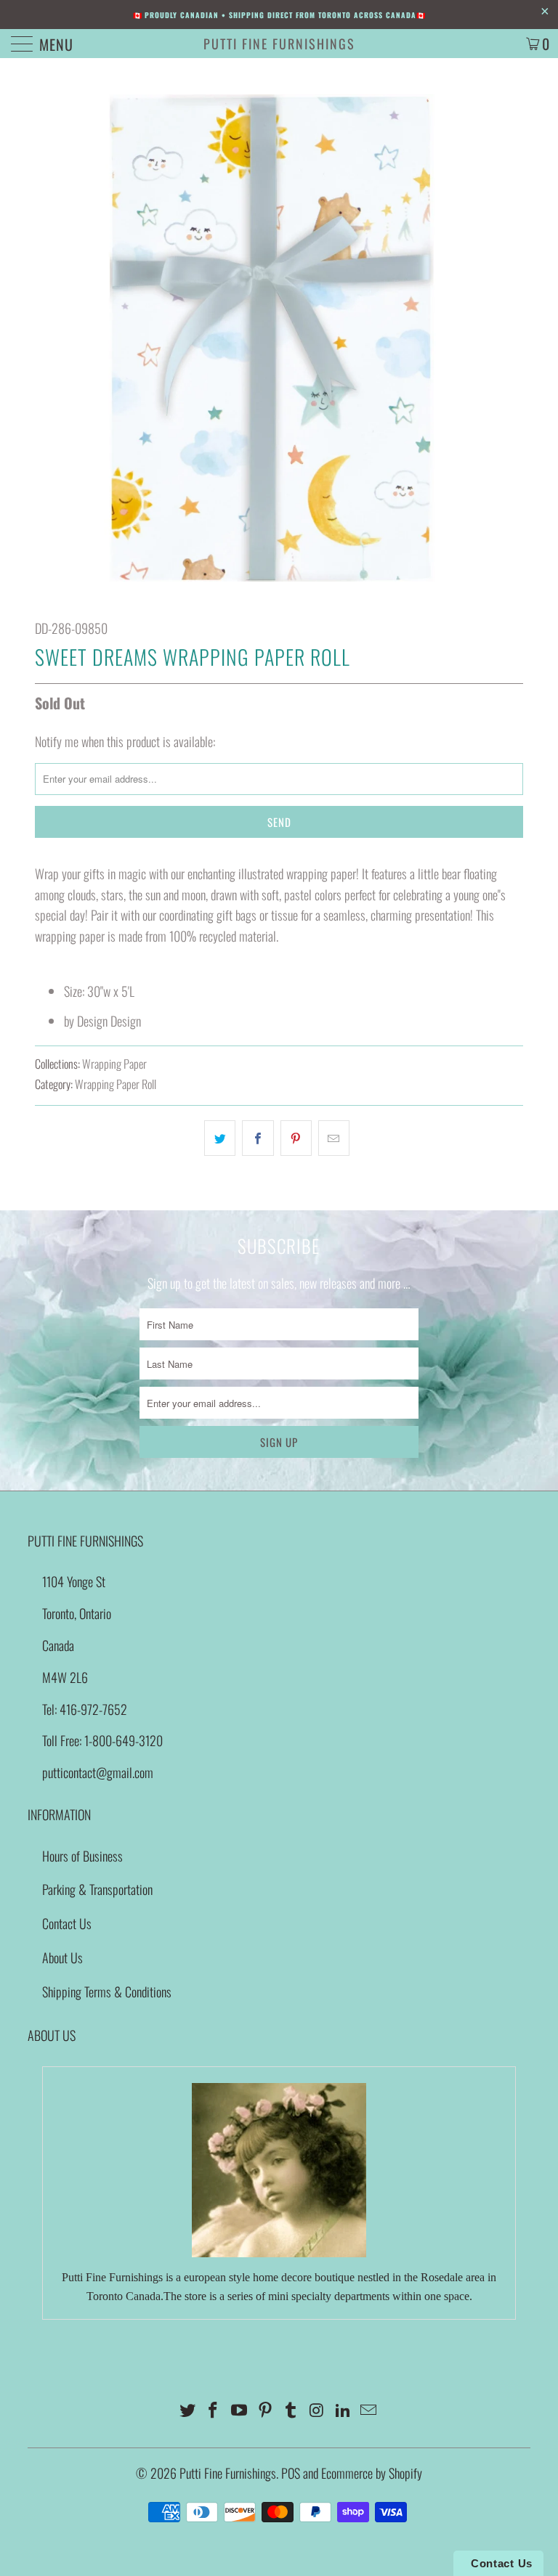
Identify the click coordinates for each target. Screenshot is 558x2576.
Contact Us (67, 1923)
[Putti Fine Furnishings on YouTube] (240, 2410)
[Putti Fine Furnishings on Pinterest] (265, 2410)
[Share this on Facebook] (258, 1138)
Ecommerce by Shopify (372, 2473)
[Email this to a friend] (334, 1138)
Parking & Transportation (97, 1889)
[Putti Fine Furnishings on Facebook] (214, 2410)
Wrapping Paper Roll (116, 1084)
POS (291, 2473)
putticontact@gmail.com (98, 1772)
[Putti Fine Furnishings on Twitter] (187, 2410)
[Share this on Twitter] (220, 1138)
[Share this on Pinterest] (296, 1138)
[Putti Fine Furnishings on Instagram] (318, 2410)
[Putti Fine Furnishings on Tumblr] (291, 2410)
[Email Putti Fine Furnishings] (369, 2410)
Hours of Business (82, 1856)
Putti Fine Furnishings (279, 44)
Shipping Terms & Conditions (107, 1992)
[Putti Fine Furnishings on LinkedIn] (343, 2410)
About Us (62, 1957)
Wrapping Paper (114, 1064)
